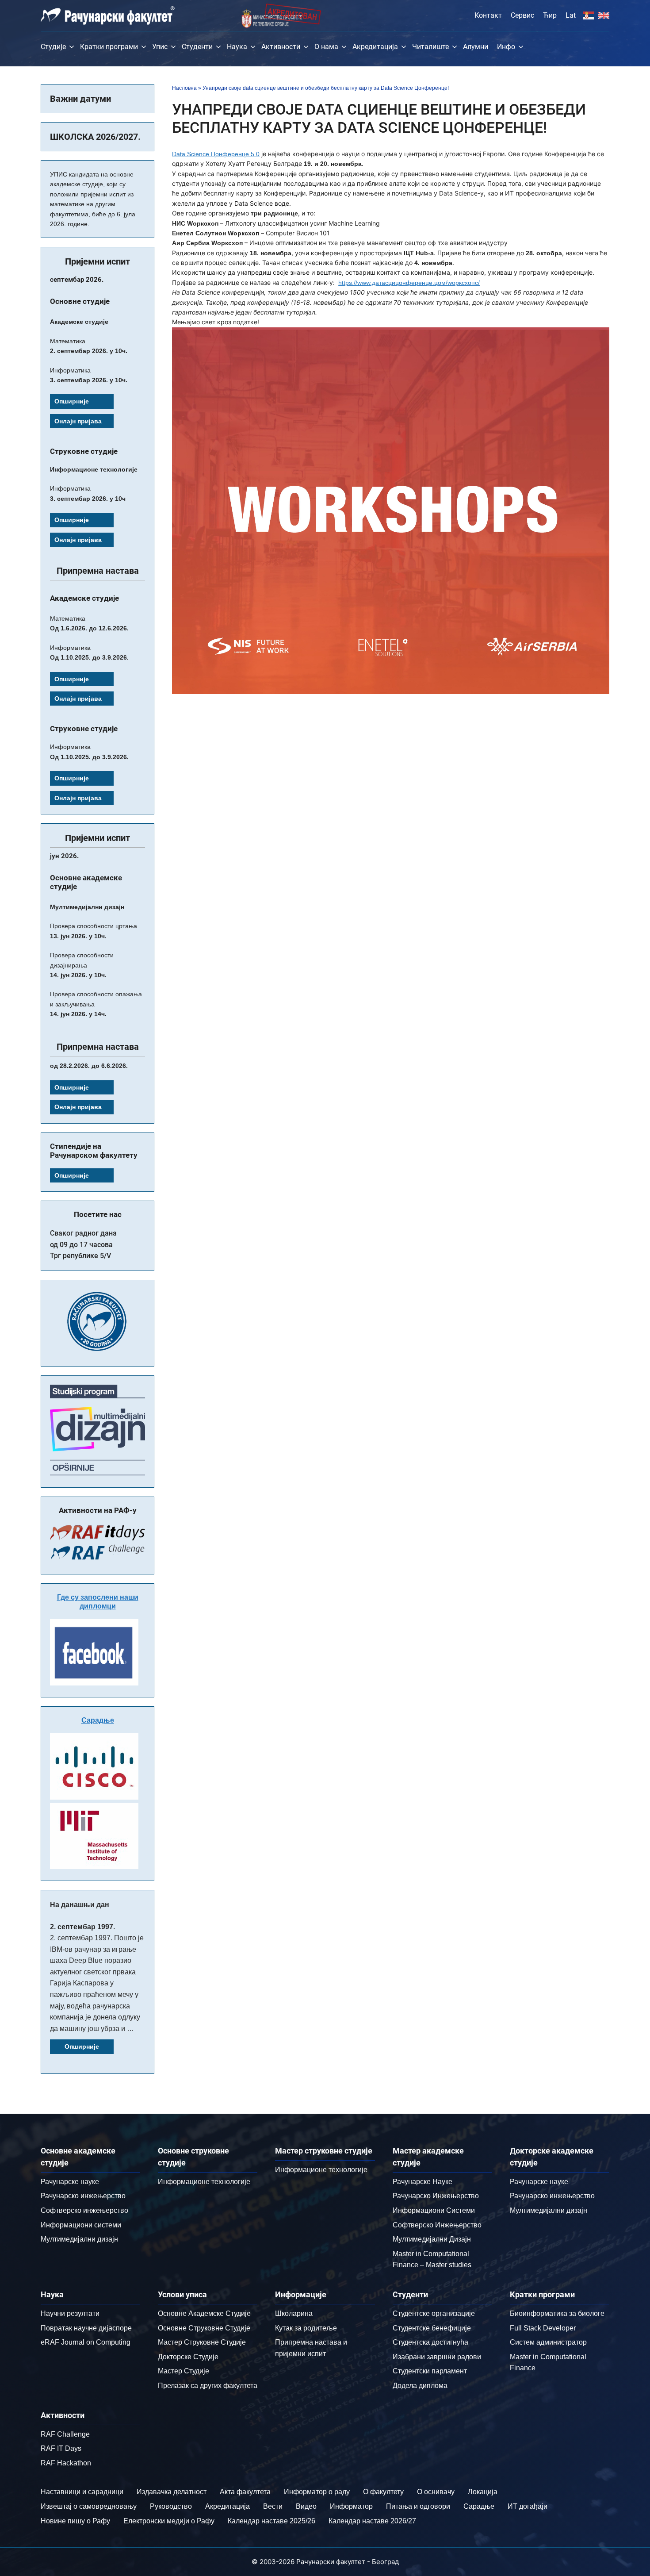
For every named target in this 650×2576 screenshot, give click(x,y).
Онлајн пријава (78, 421)
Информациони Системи (434, 2210)
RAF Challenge (65, 2434)
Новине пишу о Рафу (75, 2521)
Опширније (72, 401)
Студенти (197, 47)
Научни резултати (70, 2313)
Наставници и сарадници (82, 2492)
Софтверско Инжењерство (437, 2225)
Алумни (476, 47)
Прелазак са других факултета (208, 2386)
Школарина (294, 2313)
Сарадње (98, 1720)
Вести (273, 2506)
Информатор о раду (317, 2492)
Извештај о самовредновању (89, 2506)
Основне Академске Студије (204, 2313)
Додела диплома (420, 2386)
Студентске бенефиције (432, 2328)
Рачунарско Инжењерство (436, 2196)
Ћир (550, 15)
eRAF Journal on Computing (86, 2342)
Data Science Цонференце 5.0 (216, 154)
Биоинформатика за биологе (557, 2313)
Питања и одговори (418, 2506)
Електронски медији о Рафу (169, 2521)
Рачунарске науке (70, 2182)
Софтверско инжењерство (84, 2210)
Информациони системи (81, 2225)
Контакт (488, 15)
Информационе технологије (204, 2182)
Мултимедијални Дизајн (432, 2239)
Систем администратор (548, 2342)
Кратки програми (109, 47)
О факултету (383, 2492)
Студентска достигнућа (430, 2342)
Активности (281, 47)
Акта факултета (245, 2492)
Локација (483, 2492)
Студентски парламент (430, 2371)
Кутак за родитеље (306, 2328)
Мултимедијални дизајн (79, 2239)
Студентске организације (434, 2313)
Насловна (184, 88)
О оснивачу (436, 2492)
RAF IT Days (61, 2448)
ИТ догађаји (528, 2506)
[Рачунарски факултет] (108, 15)
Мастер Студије (184, 2371)
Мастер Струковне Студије (202, 2342)
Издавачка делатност (172, 2492)
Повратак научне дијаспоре (86, 2328)
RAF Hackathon (66, 2463)
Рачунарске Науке (422, 2182)
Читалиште (430, 47)
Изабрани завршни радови (437, 2357)
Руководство (171, 2506)
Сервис (522, 15)
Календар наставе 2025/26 (271, 2521)
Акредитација (375, 47)
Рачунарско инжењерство (83, 2196)
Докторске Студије (188, 2357)
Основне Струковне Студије (204, 2328)
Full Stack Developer (543, 2328)
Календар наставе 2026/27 (372, 2521)
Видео (306, 2506)
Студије (53, 47)
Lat (571, 15)
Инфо (506, 47)
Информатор (351, 2506)
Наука (237, 47)
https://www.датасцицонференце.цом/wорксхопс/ (409, 283)
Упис (160, 47)
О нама (326, 47)
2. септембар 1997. (82, 1927)
